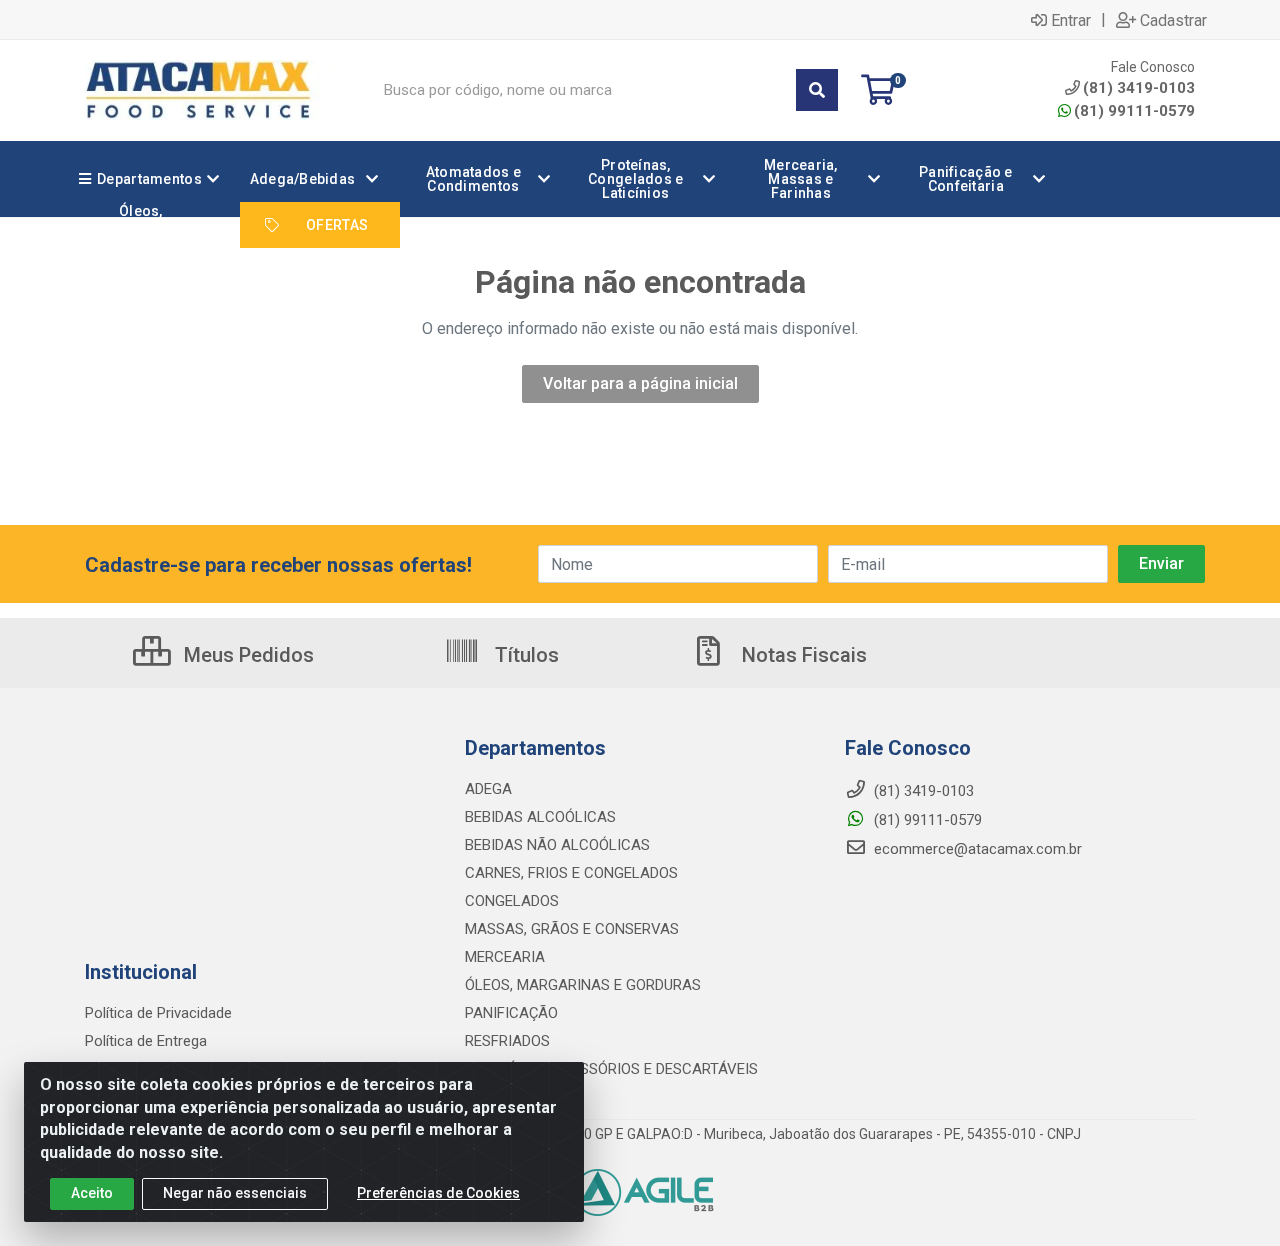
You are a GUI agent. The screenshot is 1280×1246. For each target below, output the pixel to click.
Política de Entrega (146, 1041)
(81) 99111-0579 (1134, 111)
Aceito (92, 1193)
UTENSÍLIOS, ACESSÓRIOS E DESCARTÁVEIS (611, 1069)
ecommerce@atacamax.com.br (976, 849)
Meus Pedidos (246, 655)
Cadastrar (1173, 20)
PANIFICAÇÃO (511, 1013)
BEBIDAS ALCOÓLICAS (540, 817)
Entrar (1071, 20)
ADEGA (488, 789)
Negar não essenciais (235, 1193)
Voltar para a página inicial (640, 383)
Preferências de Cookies (438, 1193)
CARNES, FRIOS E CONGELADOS (571, 873)
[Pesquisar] (817, 90)
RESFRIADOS (507, 1041)
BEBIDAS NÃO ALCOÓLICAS (557, 845)
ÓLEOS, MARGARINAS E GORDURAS (583, 985)
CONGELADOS (512, 901)
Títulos (524, 655)
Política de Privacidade (158, 1013)
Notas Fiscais (802, 655)
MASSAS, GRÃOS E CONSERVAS (572, 929)
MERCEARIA (505, 957)
